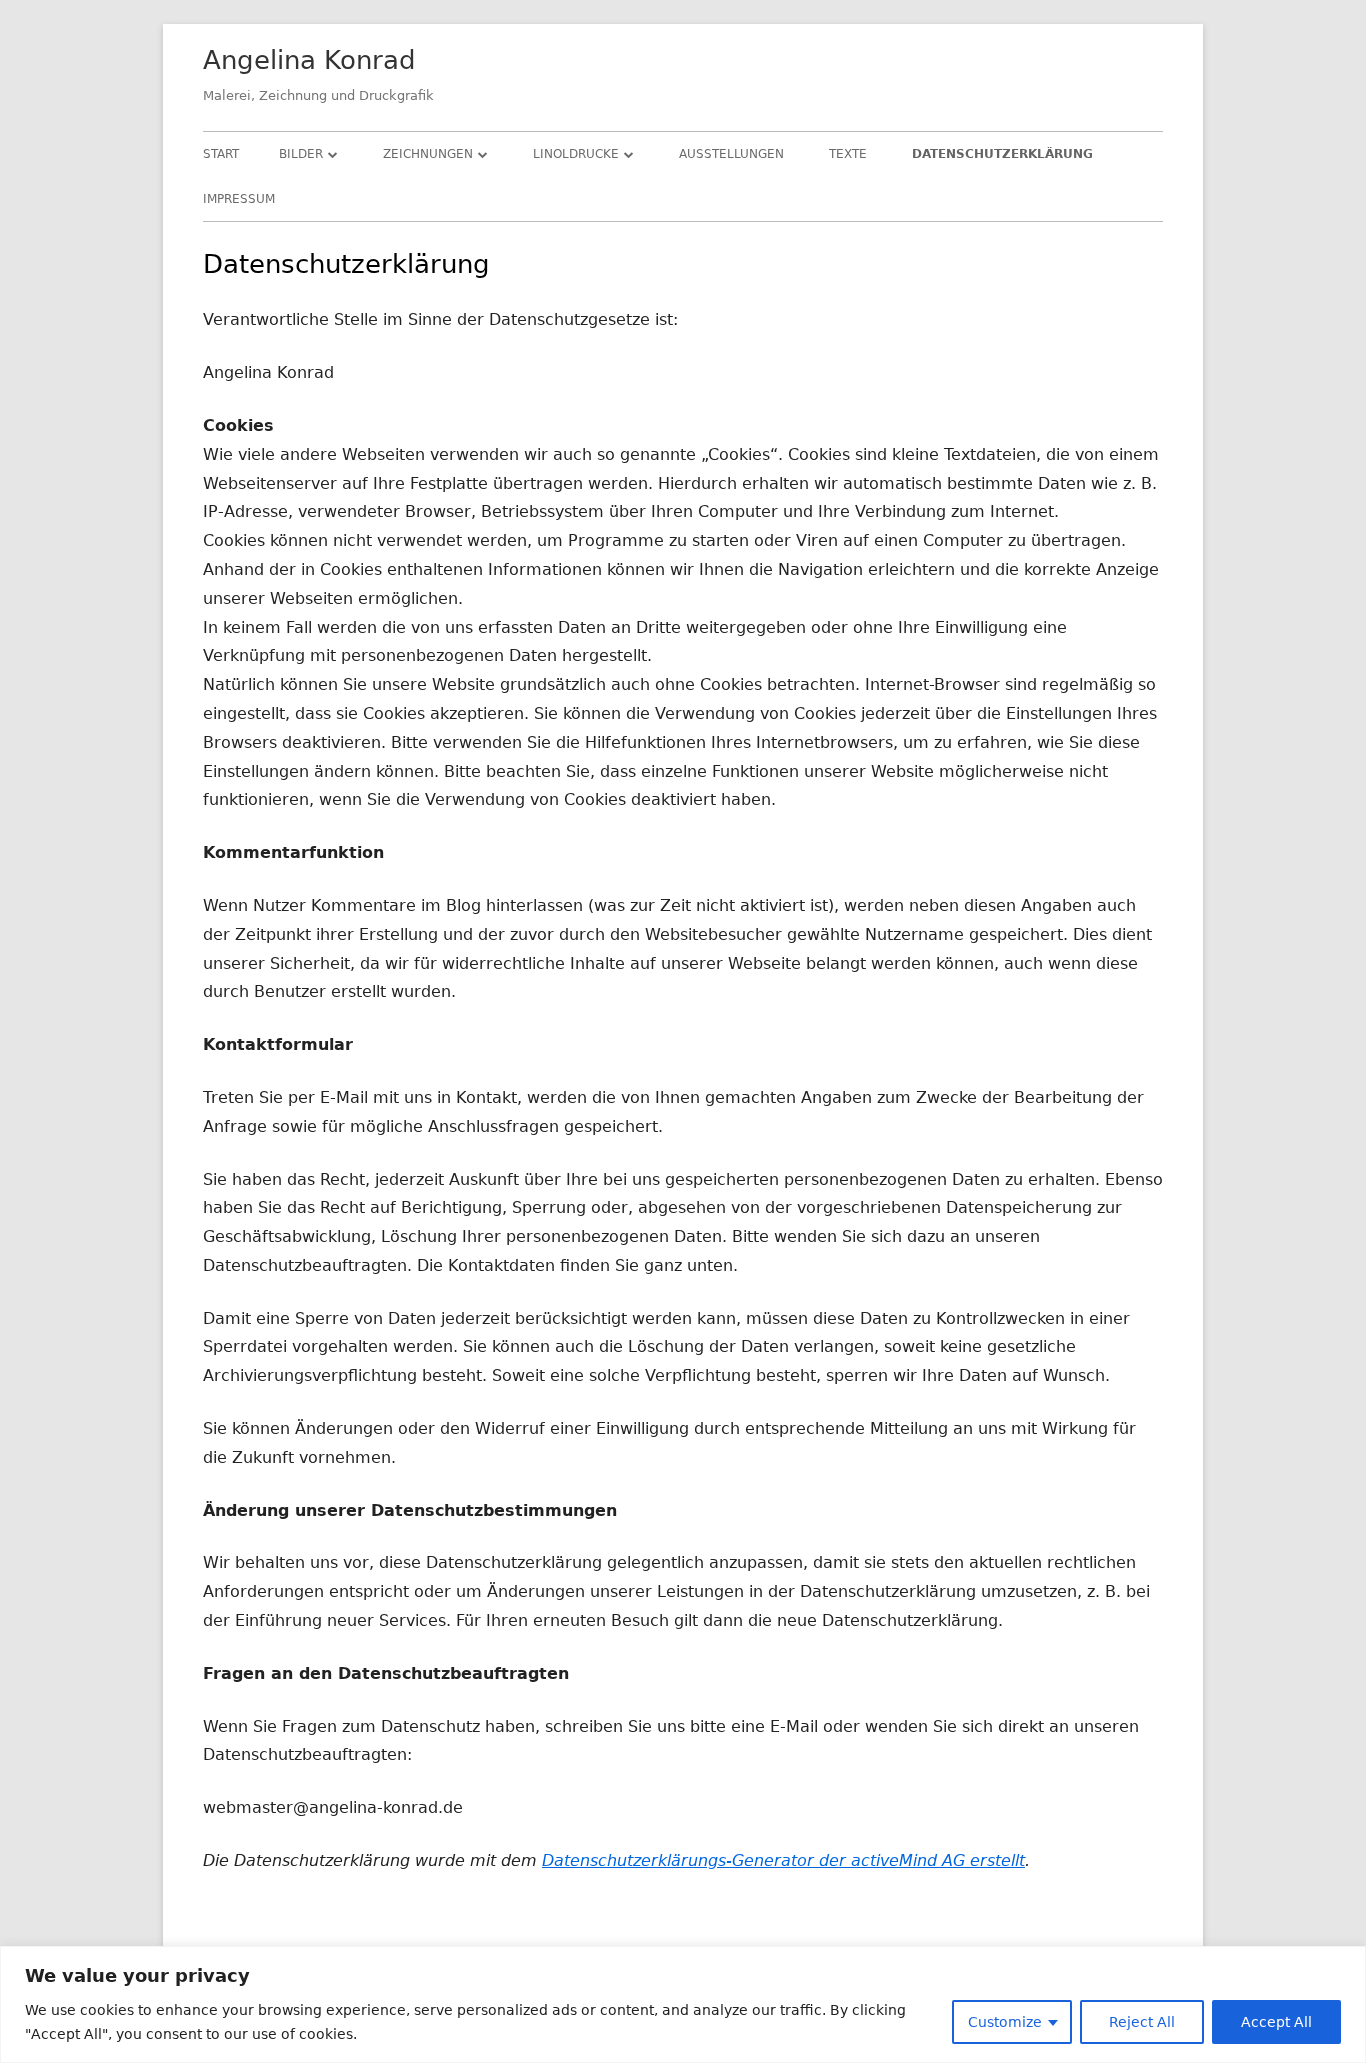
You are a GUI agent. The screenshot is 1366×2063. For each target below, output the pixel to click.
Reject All (1142, 2022)
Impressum (239, 199)
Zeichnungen (428, 154)
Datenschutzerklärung (1002, 154)
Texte (848, 154)
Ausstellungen (731, 154)
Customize (1005, 2022)
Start (221, 154)
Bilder (301, 154)
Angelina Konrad (309, 60)
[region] (683, 2004)
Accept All (1276, 2022)
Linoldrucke (576, 154)
